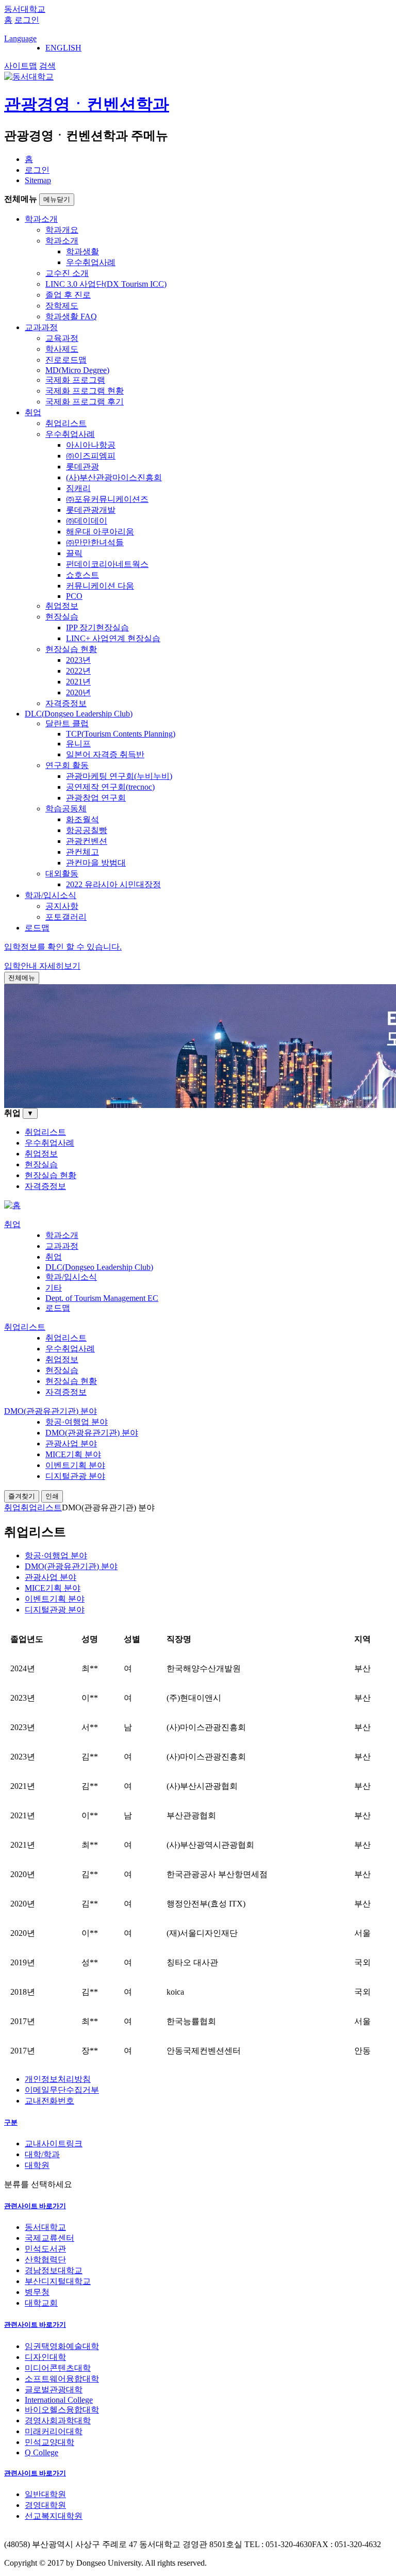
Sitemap (38, 180)
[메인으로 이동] (12, 1205)
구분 (11, 2122)
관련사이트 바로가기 (35, 2206)
